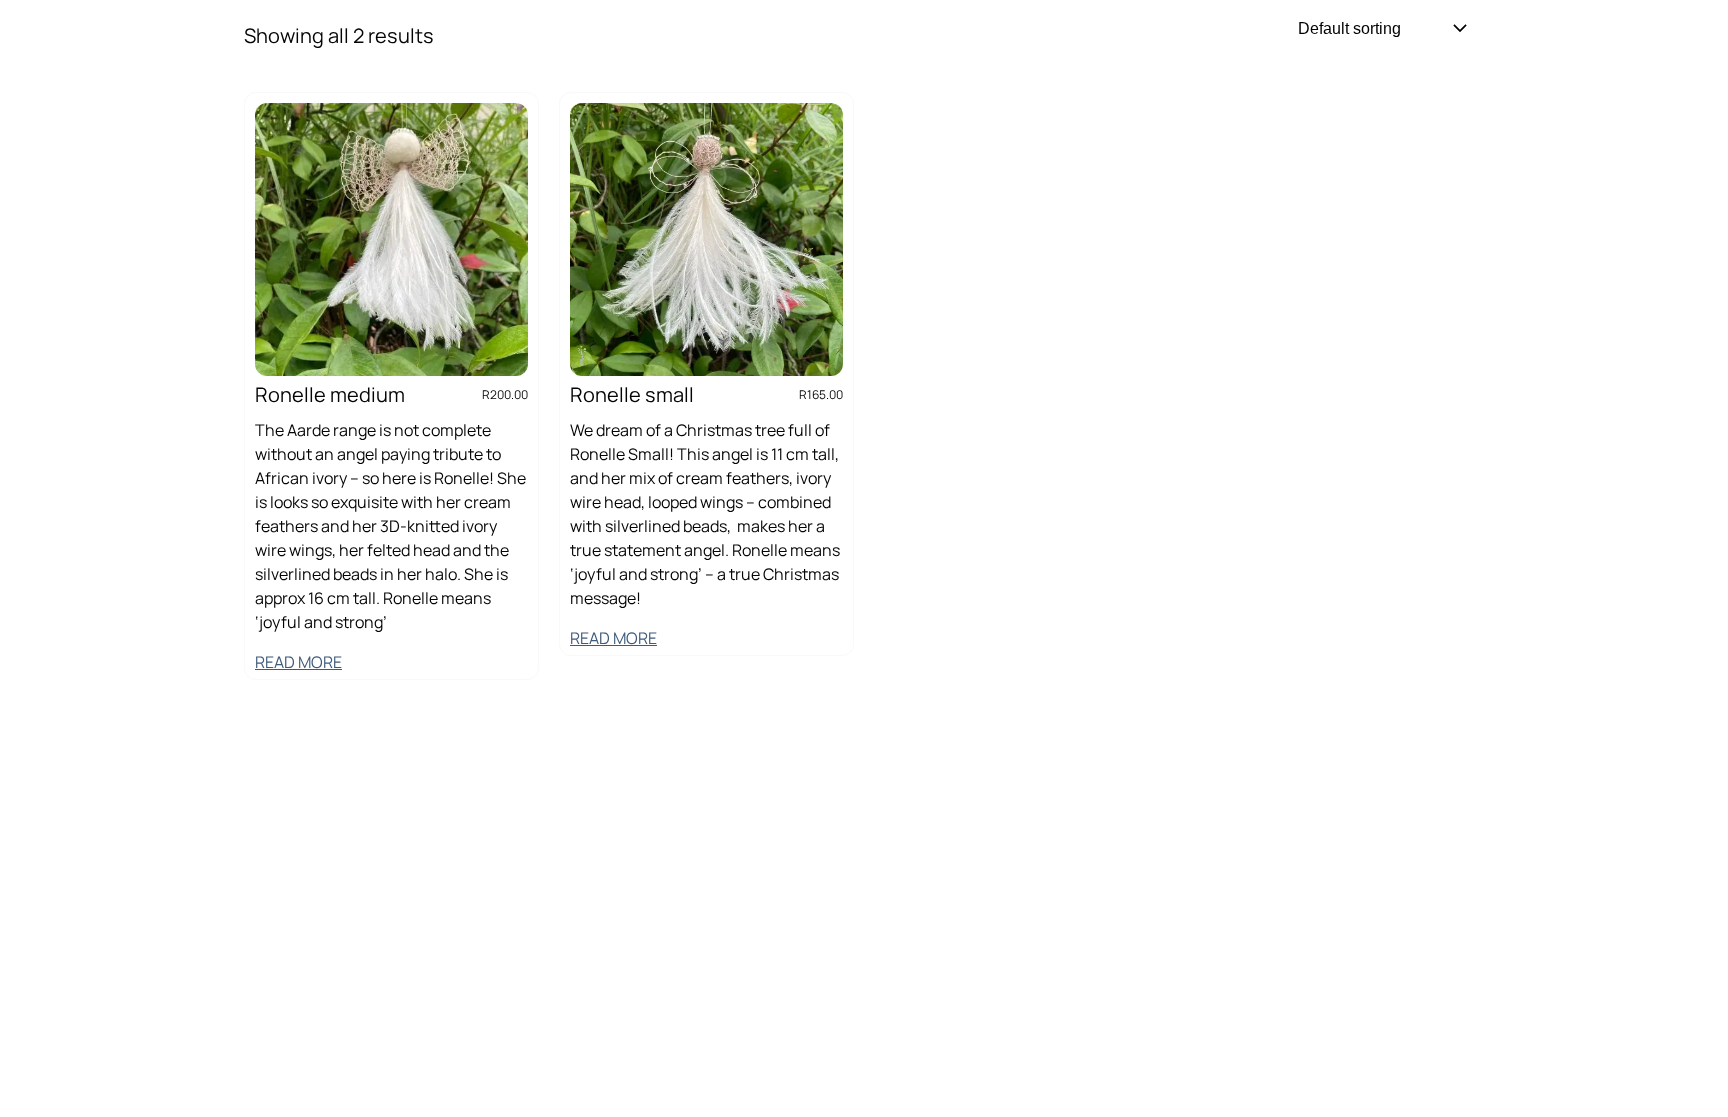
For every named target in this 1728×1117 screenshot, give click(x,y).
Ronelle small (632, 395)
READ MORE (298, 662)
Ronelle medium (330, 395)
